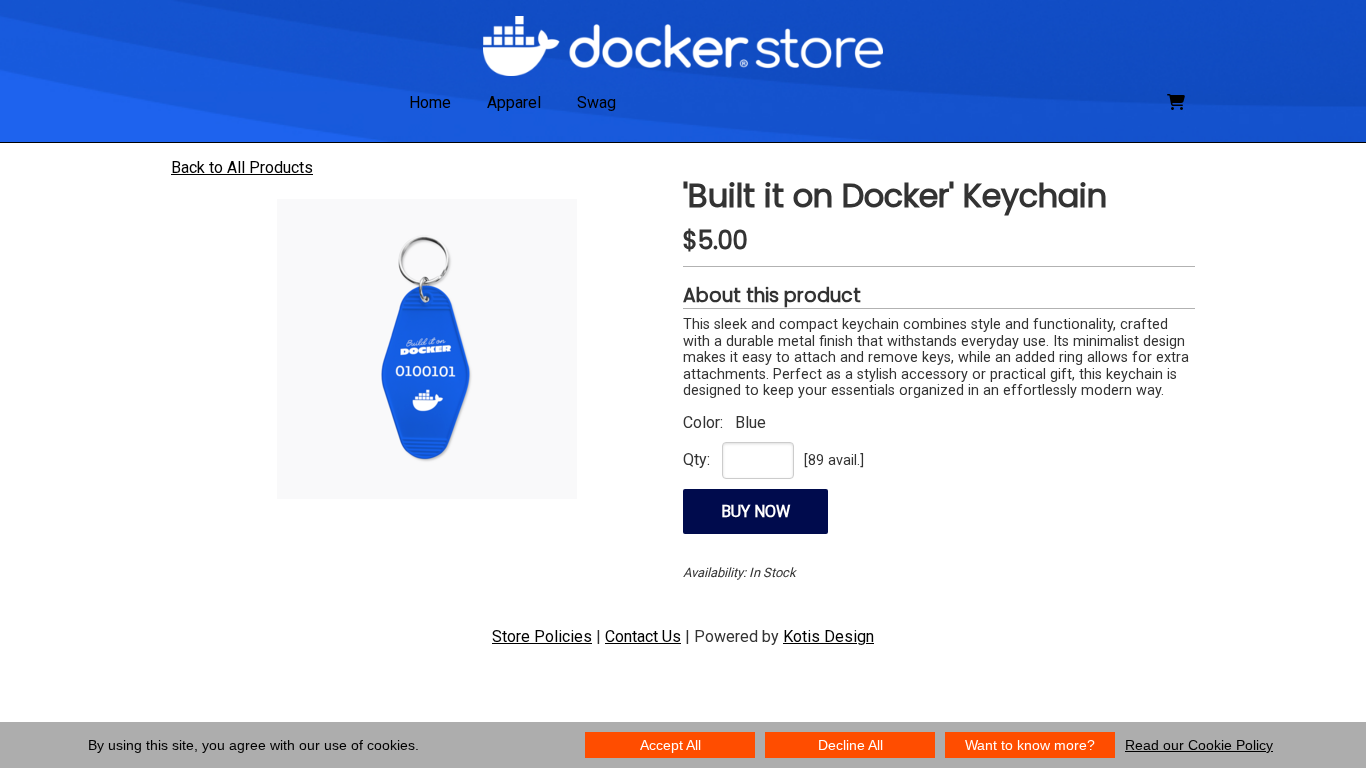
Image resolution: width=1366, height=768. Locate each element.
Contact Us (643, 636)
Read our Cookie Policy (1199, 745)
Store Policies (542, 636)
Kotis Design (828, 636)
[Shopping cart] (1176, 102)
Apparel (514, 102)
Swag (596, 102)
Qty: (696, 459)
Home (430, 102)
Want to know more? (1030, 745)
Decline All (850, 745)
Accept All (670, 745)
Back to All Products (242, 167)
